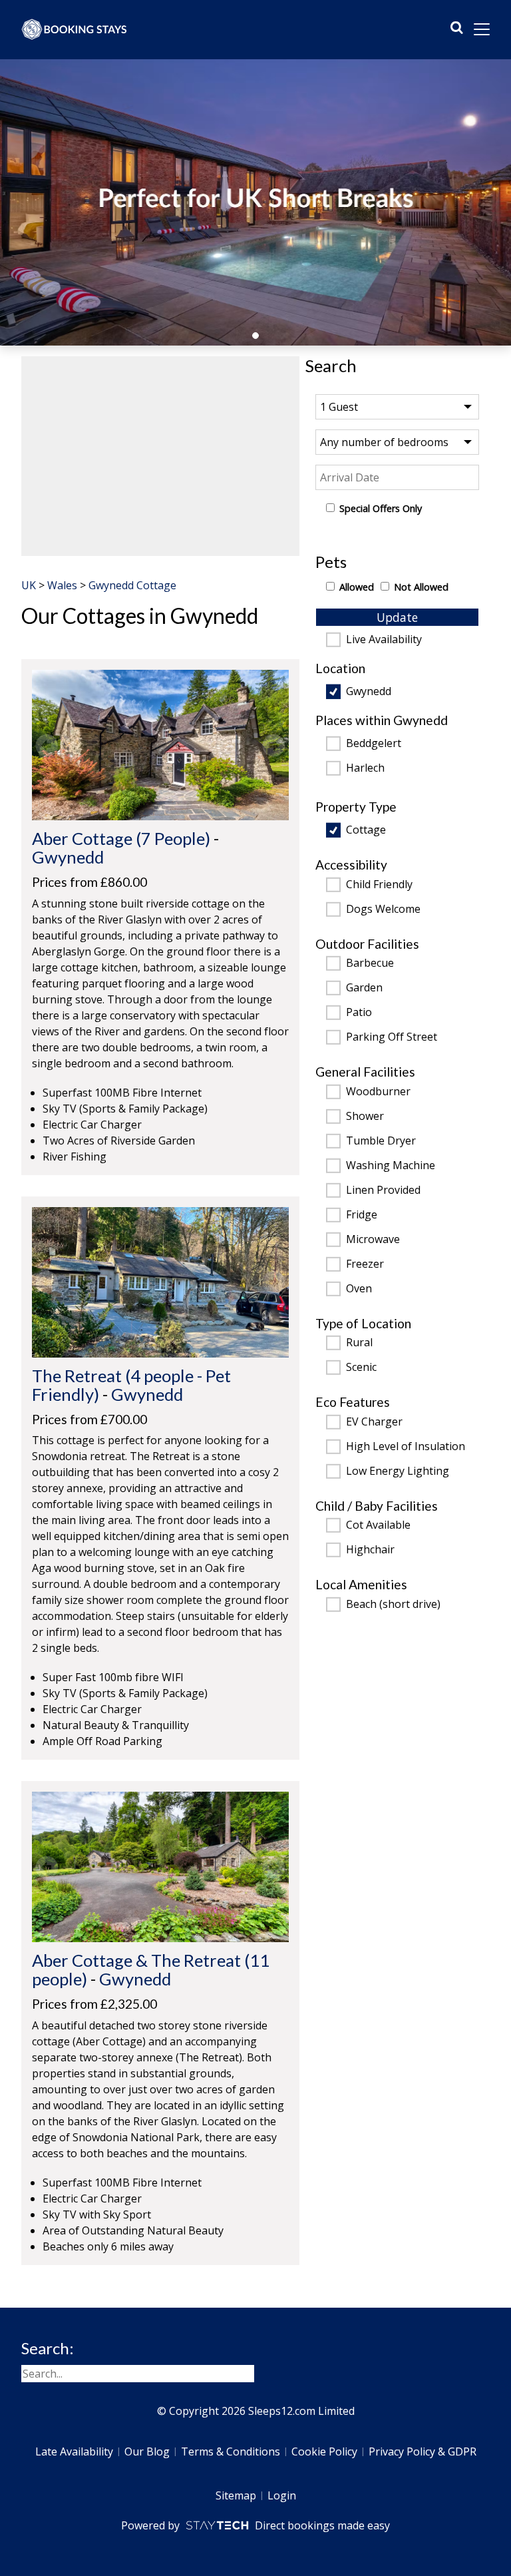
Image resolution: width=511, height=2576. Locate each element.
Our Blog (147, 2451)
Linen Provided (383, 1190)
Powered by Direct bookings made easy (255, 2525)
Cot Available (378, 1525)
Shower (365, 1117)
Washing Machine (391, 1166)
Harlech (365, 768)
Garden (364, 988)
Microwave (373, 1240)
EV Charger (374, 1422)
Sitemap (236, 2495)
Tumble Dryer (381, 1141)
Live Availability (384, 640)
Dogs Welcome (383, 909)
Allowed (357, 587)
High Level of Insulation (406, 1447)
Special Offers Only (381, 508)
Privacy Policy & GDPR (423, 2451)
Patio (359, 1013)
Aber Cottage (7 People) (121, 838)
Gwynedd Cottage (132, 585)
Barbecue (370, 963)
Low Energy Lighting (398, 1471)
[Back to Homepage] (75, 29)
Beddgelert (374, 744)
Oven (359, 1289)
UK (29, 585)
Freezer (365, 1264)
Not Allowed (421, 587)
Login (282, 2495)
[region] (160, 456)
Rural (359, 1343)
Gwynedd (369, 692)
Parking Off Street (392, 1037)
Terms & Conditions (231, 2451)
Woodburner (378, 1092)
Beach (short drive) (393, 1605)
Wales (62, 585)
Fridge (362, 1215)
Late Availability (74, 2451)
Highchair (370, 1550)
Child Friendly (379, 885)
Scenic (361, 1368)
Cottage (366, 830)
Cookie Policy (324, 2451)
